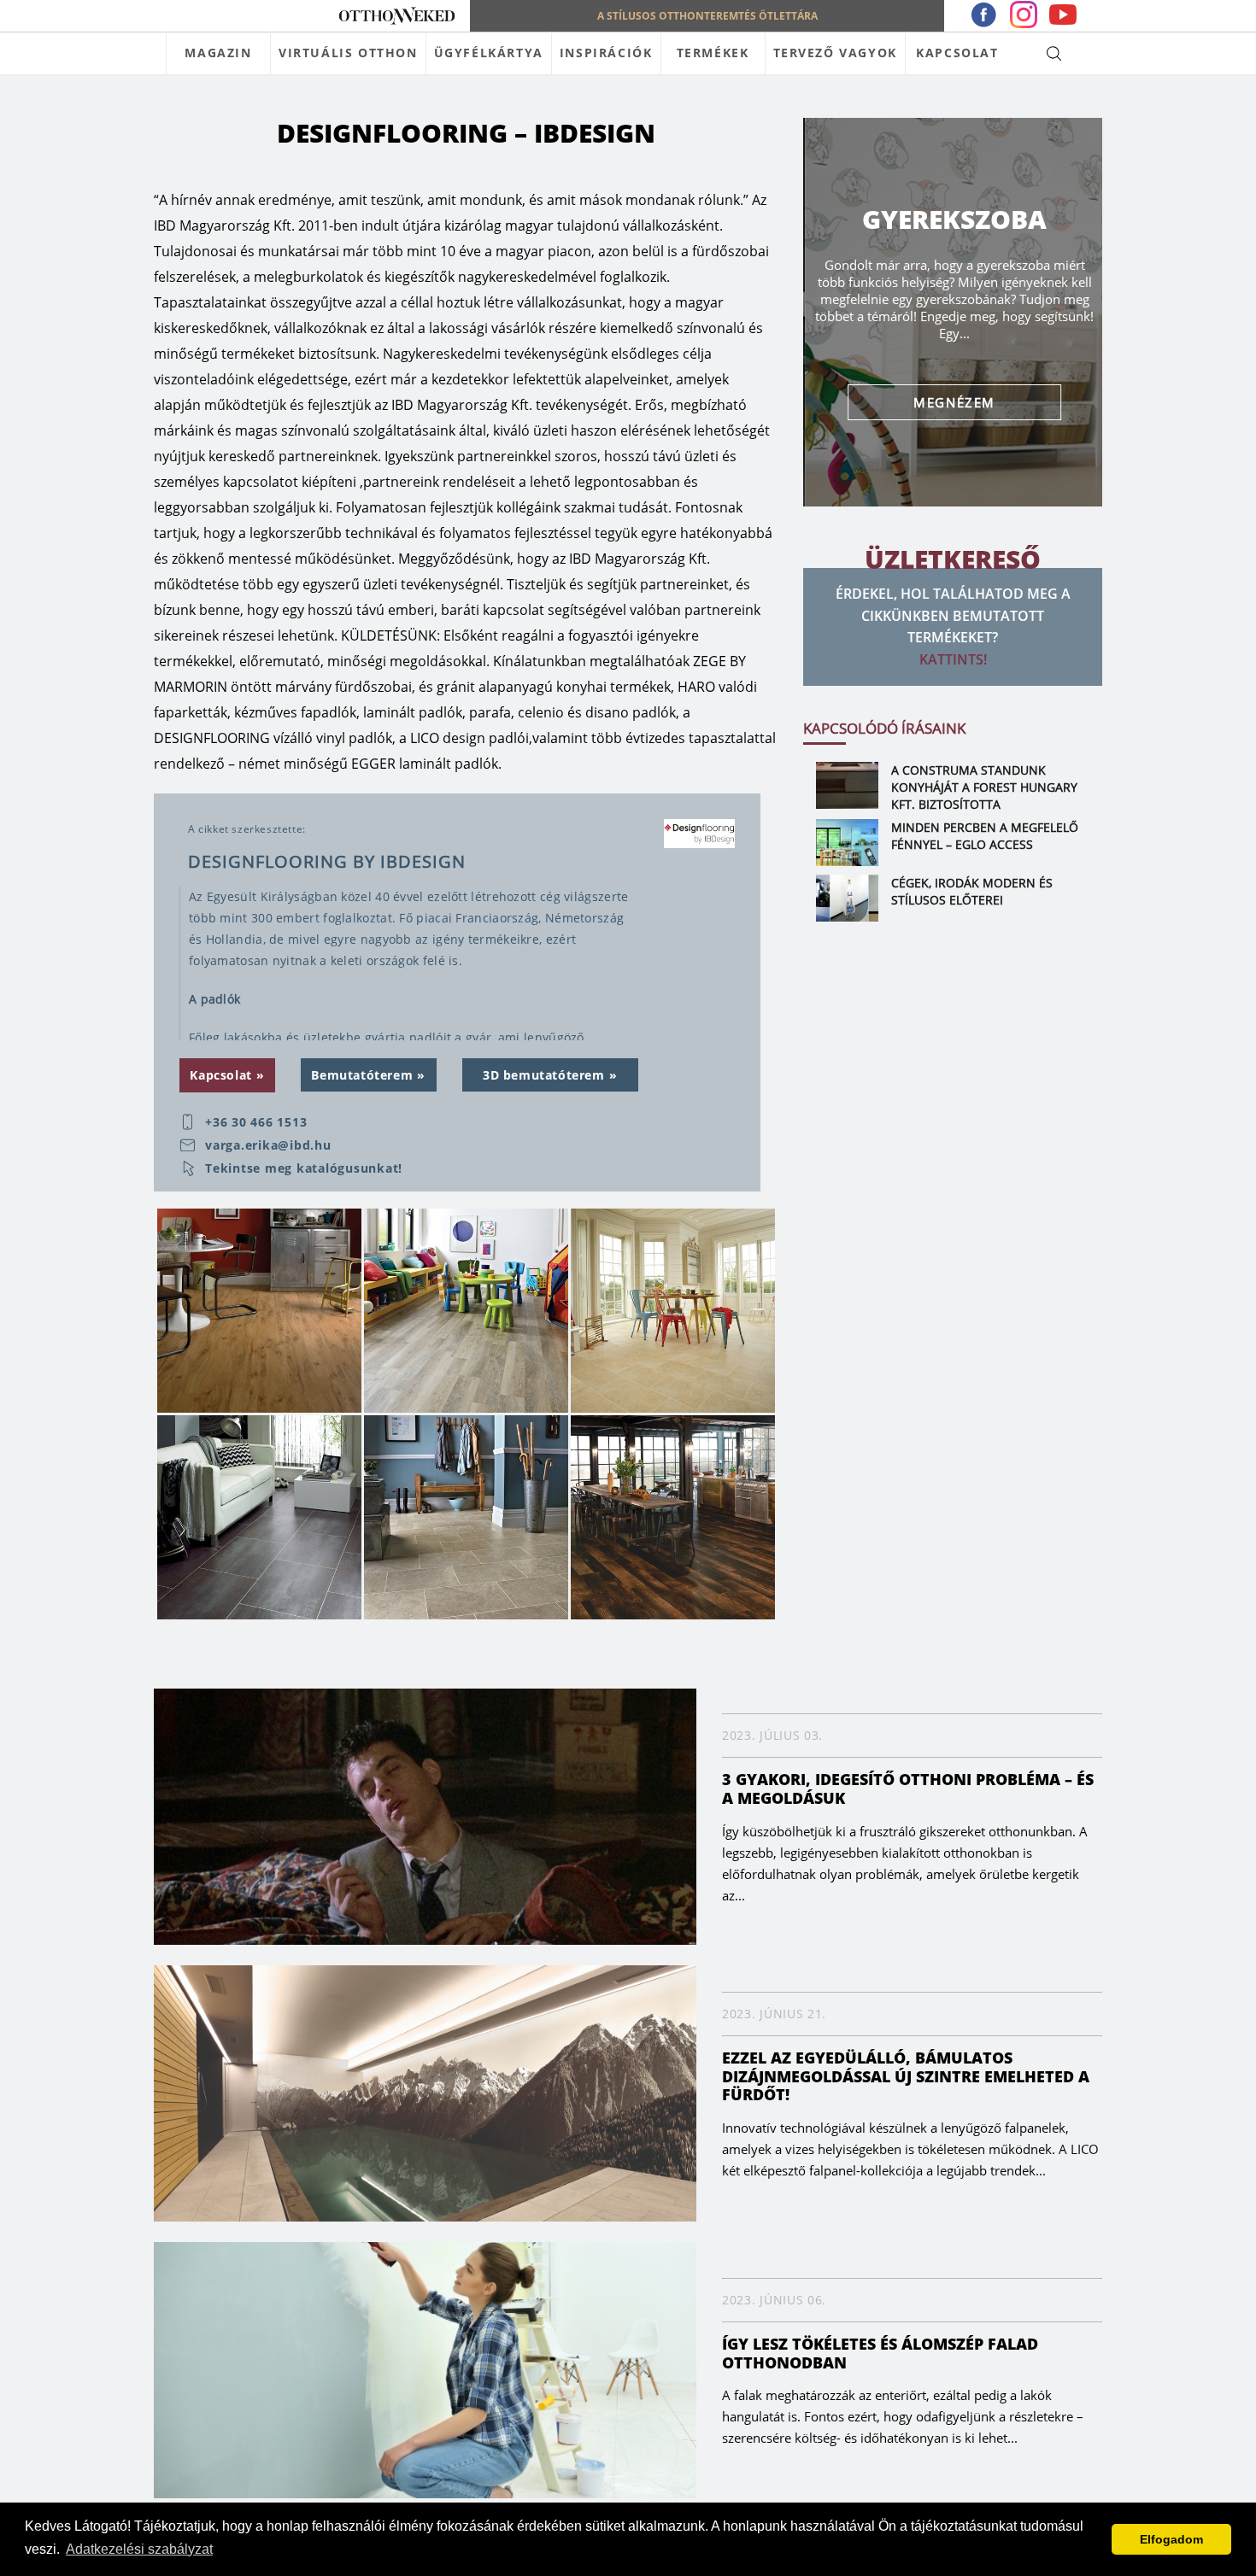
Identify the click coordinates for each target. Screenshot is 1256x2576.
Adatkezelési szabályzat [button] (139, 2549)
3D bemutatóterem (544, 1075)
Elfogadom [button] (1171, 2539)
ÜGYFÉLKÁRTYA (489, 53)
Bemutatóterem (362, 1075)
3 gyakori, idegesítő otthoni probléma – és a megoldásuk (908, 1789)
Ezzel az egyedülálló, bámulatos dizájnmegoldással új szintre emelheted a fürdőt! (906, 2076)
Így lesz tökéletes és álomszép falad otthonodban (880, 2353)
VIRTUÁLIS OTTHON (348, 53)
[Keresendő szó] (1054, 53)
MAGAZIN (218, 53)
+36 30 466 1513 (256, 1122)
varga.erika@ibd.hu (268, 1145)
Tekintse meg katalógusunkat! (304, 1168)
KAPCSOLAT (957, 53)
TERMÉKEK (713, 53)
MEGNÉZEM (953, 402)
